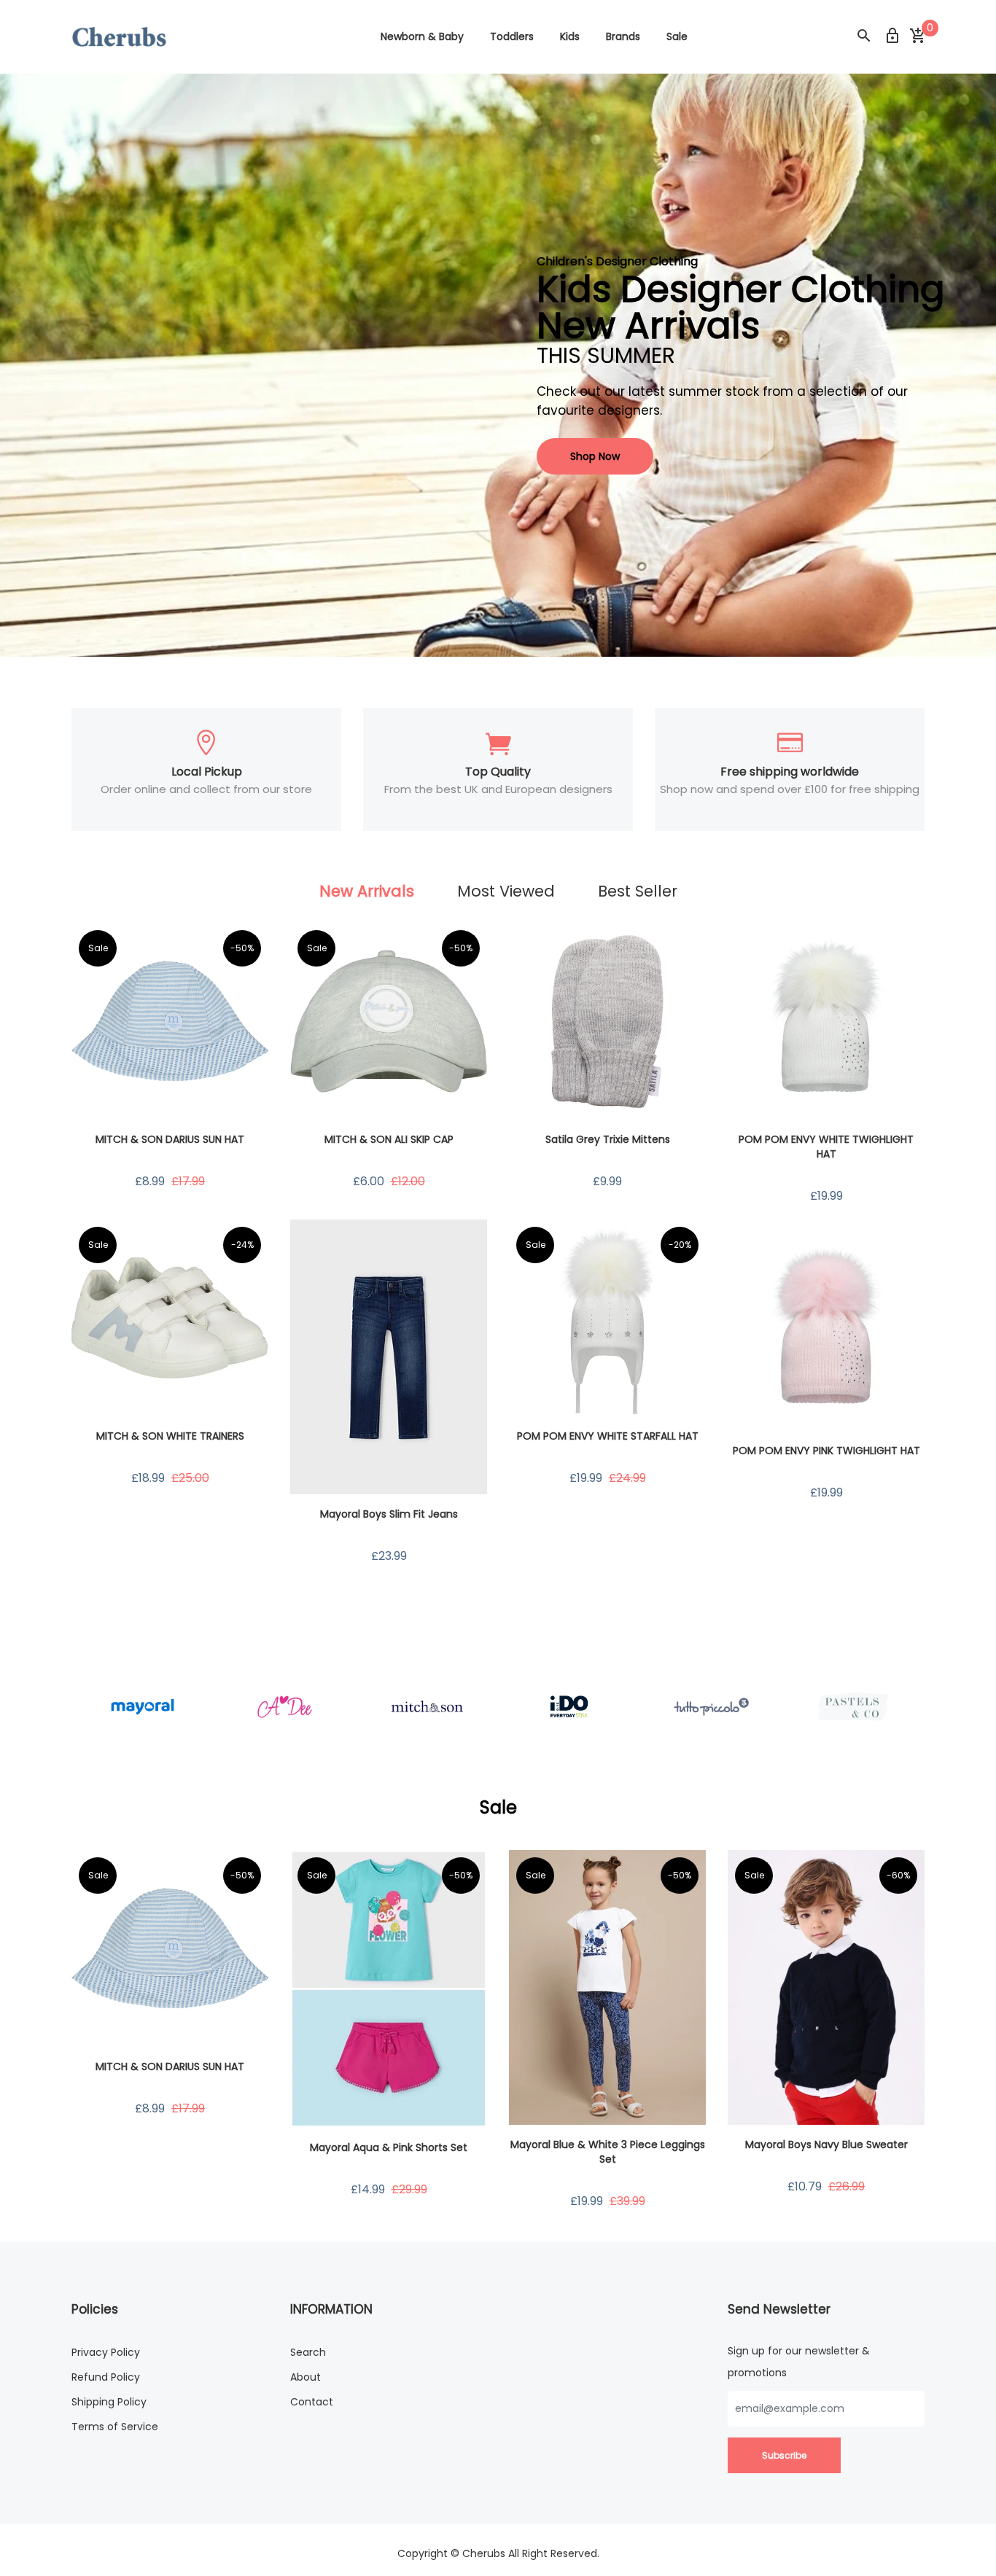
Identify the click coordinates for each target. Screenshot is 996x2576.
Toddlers (512, 36)
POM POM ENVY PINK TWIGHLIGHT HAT (826, 1451)
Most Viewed (506, 891)
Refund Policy (106, 2377)
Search (308, 2352)
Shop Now (595, 456)
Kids (570, 36)
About (306, 2377)
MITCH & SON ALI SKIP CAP (389, 1139)
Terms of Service (115, 2427)
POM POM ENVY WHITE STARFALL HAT (608, 1436)
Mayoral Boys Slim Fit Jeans (389, 1514)
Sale (677, 36)
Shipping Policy (109, 2402)
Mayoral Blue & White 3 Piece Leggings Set (608, 2152)
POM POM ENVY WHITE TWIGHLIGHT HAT (826, 1147)
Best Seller (638, 891)
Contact (312, 2402)
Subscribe (784, 2455)
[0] (917, 36)
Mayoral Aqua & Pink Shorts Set (389, 2147)
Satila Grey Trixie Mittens (608, 1139)
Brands (623, 36)
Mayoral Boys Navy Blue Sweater (826, 2144)
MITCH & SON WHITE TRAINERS (170, 1436)
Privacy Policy (106, 2352)
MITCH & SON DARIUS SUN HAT (170, 1139)
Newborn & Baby (422, 36)
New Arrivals (367, 891)
